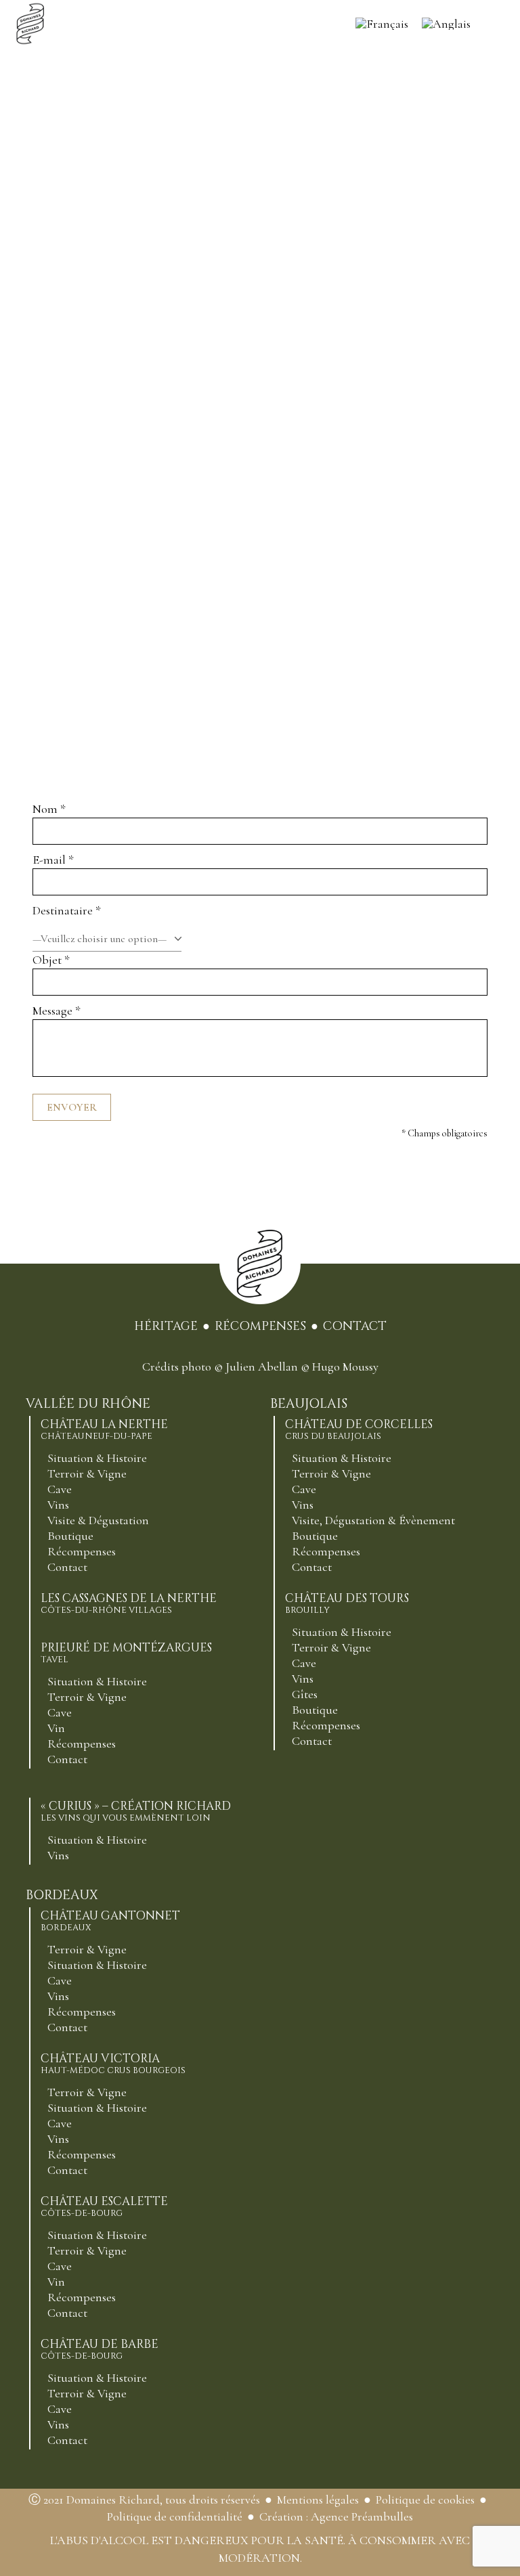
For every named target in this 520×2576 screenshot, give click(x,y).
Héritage (166, 1326)
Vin (56, 1728)
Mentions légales (318, 2500)
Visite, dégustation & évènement (373, 1520)
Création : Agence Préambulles (336, 2516)
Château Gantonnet (110, 1921)
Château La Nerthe (104, 1429)
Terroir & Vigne (87, 1473)
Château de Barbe (100, 2349)
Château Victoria (113, 2064)
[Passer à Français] (382, 24)
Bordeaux (62, 1895)
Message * (57, 1011)
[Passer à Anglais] (446, 24)
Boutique (70, 1536)
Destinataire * (67, 910)
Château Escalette (104, 2206)
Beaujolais (309, 1404)
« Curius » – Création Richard (136, 1811)
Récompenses (260, 1326)
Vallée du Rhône (88, 1404)
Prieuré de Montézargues (126, 1653)
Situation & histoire (97, 1458)
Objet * (51, 960)
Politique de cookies (425, 2500)
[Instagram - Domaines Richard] (260, 1349)
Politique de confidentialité (175, 2516)
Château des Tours (347, 1603)
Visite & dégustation (98, 1520)
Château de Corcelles (359, 1429)
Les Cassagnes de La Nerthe (129, 1603)
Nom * (49, 809)
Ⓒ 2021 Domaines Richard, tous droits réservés (144, 2500)
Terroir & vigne (87, 1697)
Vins (58, 1505)
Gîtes (305, 1694)
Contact (355, 1326)
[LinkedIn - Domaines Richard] (284, 1349)
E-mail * (53, 860)
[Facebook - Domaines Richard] (236, 1349)
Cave (60, 1489)
